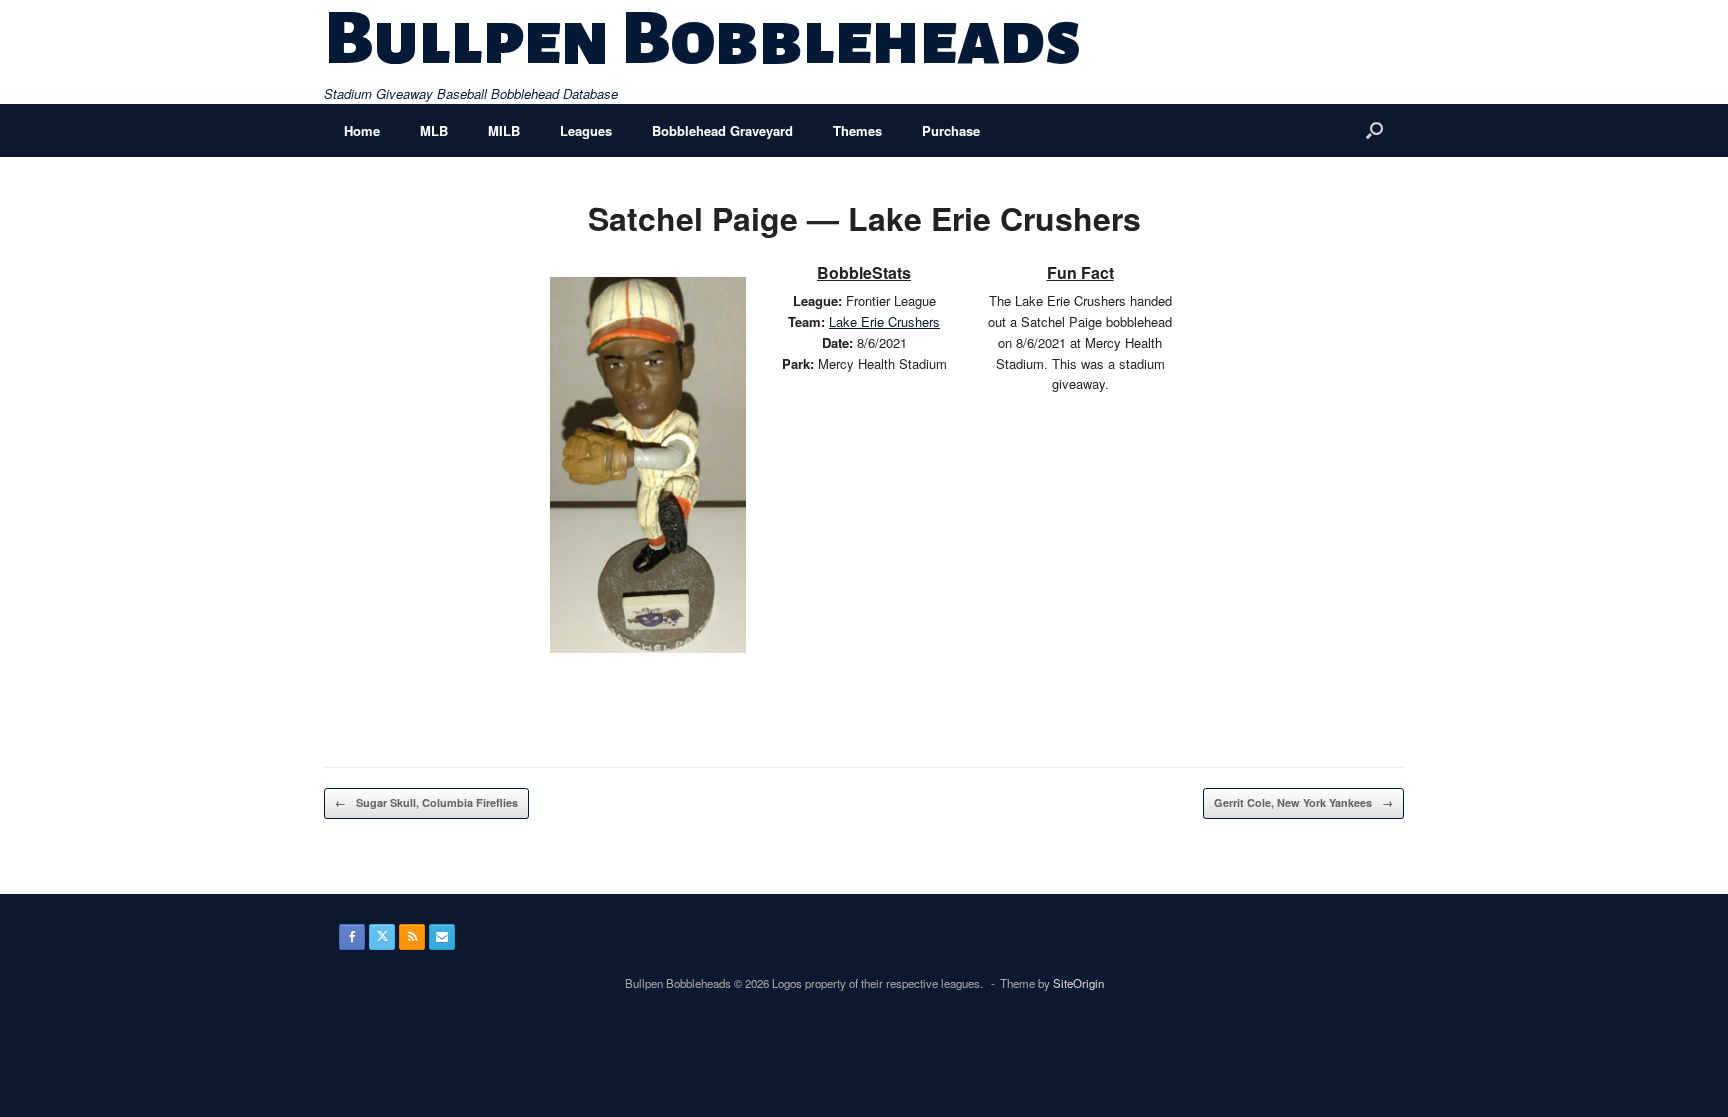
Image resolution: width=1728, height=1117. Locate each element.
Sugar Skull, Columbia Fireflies (426, 802)
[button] (1374, 130)
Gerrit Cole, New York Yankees (1303, 802)
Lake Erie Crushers (884, 321)
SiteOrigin (1078, 983)
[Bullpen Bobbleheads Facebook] (352, 937)
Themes (857, 130)
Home (362, 130)
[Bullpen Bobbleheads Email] (442, 937)
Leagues (586, 130)
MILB (504, 130)
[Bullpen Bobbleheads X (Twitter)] (382, 937)
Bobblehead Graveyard (722, 130)
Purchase (951, 130)
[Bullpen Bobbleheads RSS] (412, 937)
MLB (434, 130)
